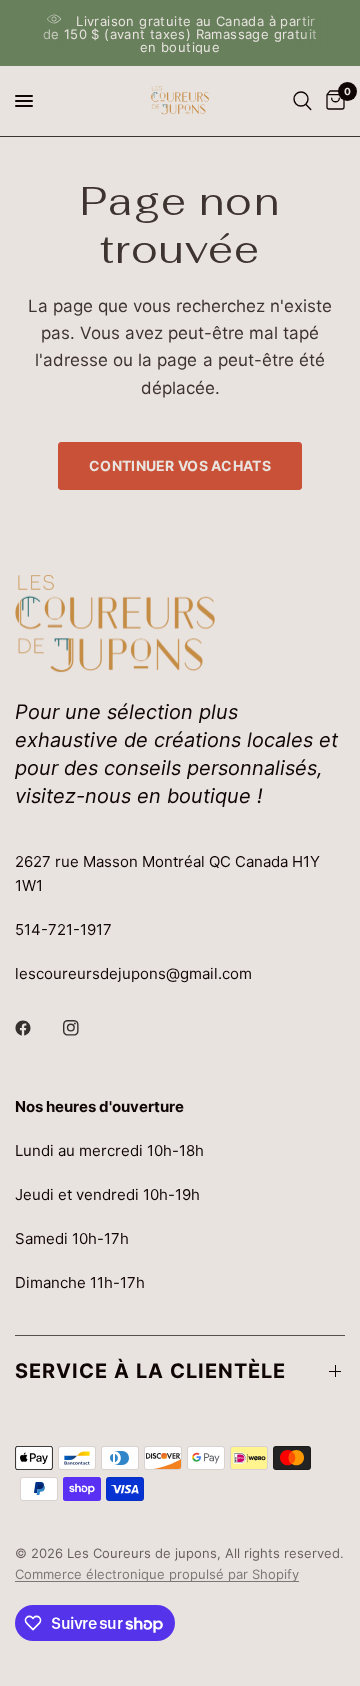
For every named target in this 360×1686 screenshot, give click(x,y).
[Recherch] (302, 101)
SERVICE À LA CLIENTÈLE (150, 1371)
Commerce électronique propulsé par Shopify (157, 1574)
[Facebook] (37, 1028)
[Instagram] (85, 1028)
